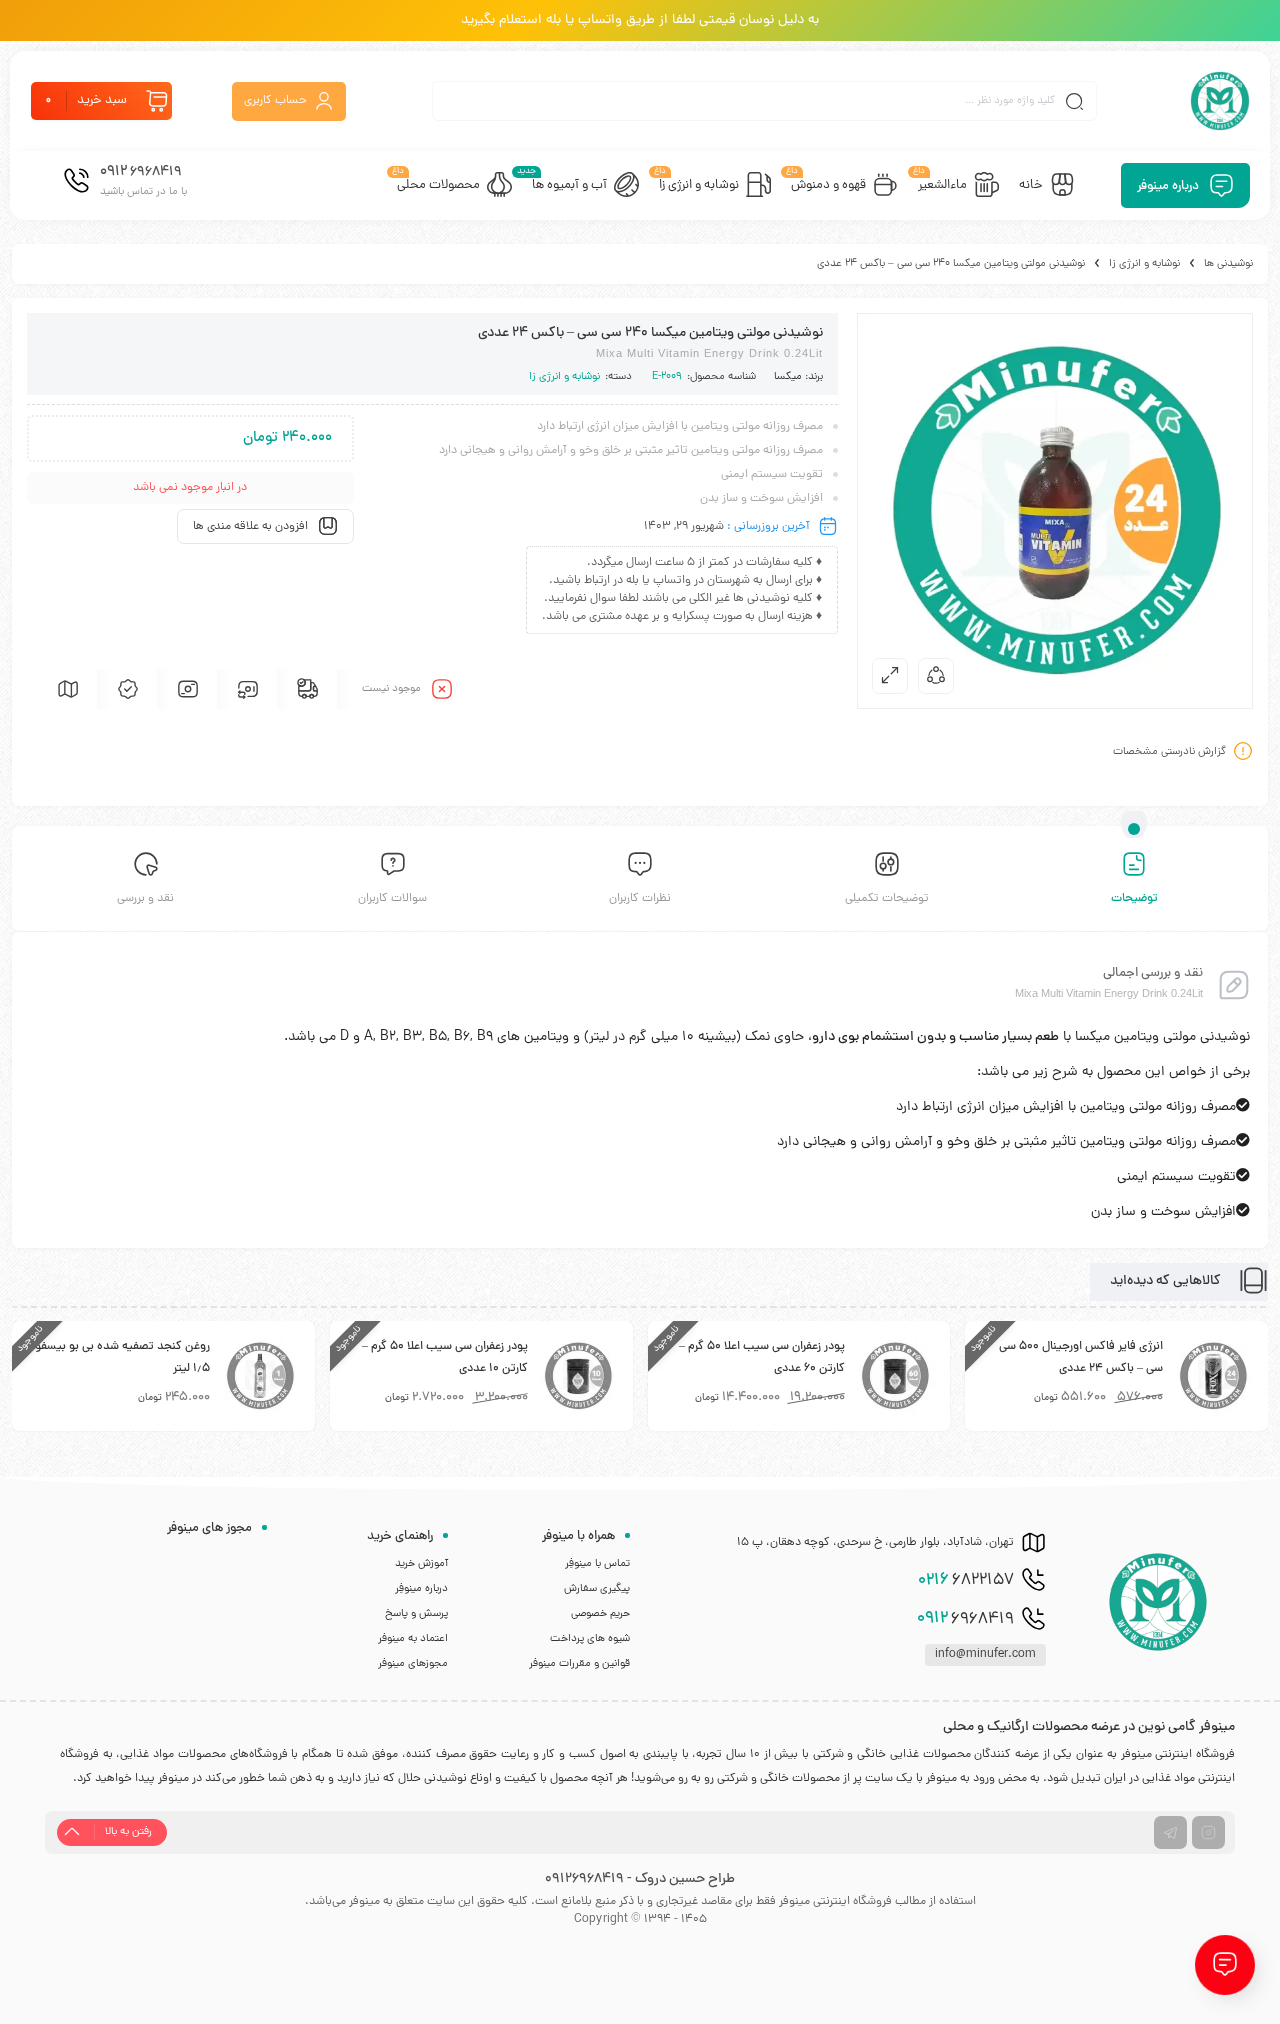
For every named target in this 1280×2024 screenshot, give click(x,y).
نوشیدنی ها (1228, 264)
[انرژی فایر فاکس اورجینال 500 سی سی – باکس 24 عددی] (1213, 1376)
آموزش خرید (421, 1564)
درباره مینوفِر (421, 1589)
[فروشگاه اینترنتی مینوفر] (1220, 101)
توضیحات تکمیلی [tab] (887, 899)
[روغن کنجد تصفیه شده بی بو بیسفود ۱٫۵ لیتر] (260, 1376)
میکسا (788, 377)
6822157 (966, 1581)
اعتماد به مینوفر (413, 1639)
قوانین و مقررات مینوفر (579, 1664)
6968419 (965, 1619)
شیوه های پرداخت (590, 1639)
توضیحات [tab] (1134, 899)
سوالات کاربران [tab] (392, 899)
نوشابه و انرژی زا (1144, 264)
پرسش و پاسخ (416, 1614)
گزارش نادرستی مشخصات (1169, 752)
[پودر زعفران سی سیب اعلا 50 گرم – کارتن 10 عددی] (578, 1376)
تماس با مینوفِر (597, 1564)
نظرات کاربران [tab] (640, 899)
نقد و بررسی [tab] (145, 899)
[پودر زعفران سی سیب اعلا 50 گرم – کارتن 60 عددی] (895, 1376)
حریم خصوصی (600, 1614)
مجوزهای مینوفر (413, 1664)
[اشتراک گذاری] (936, 676)
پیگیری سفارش (597, 1589)
